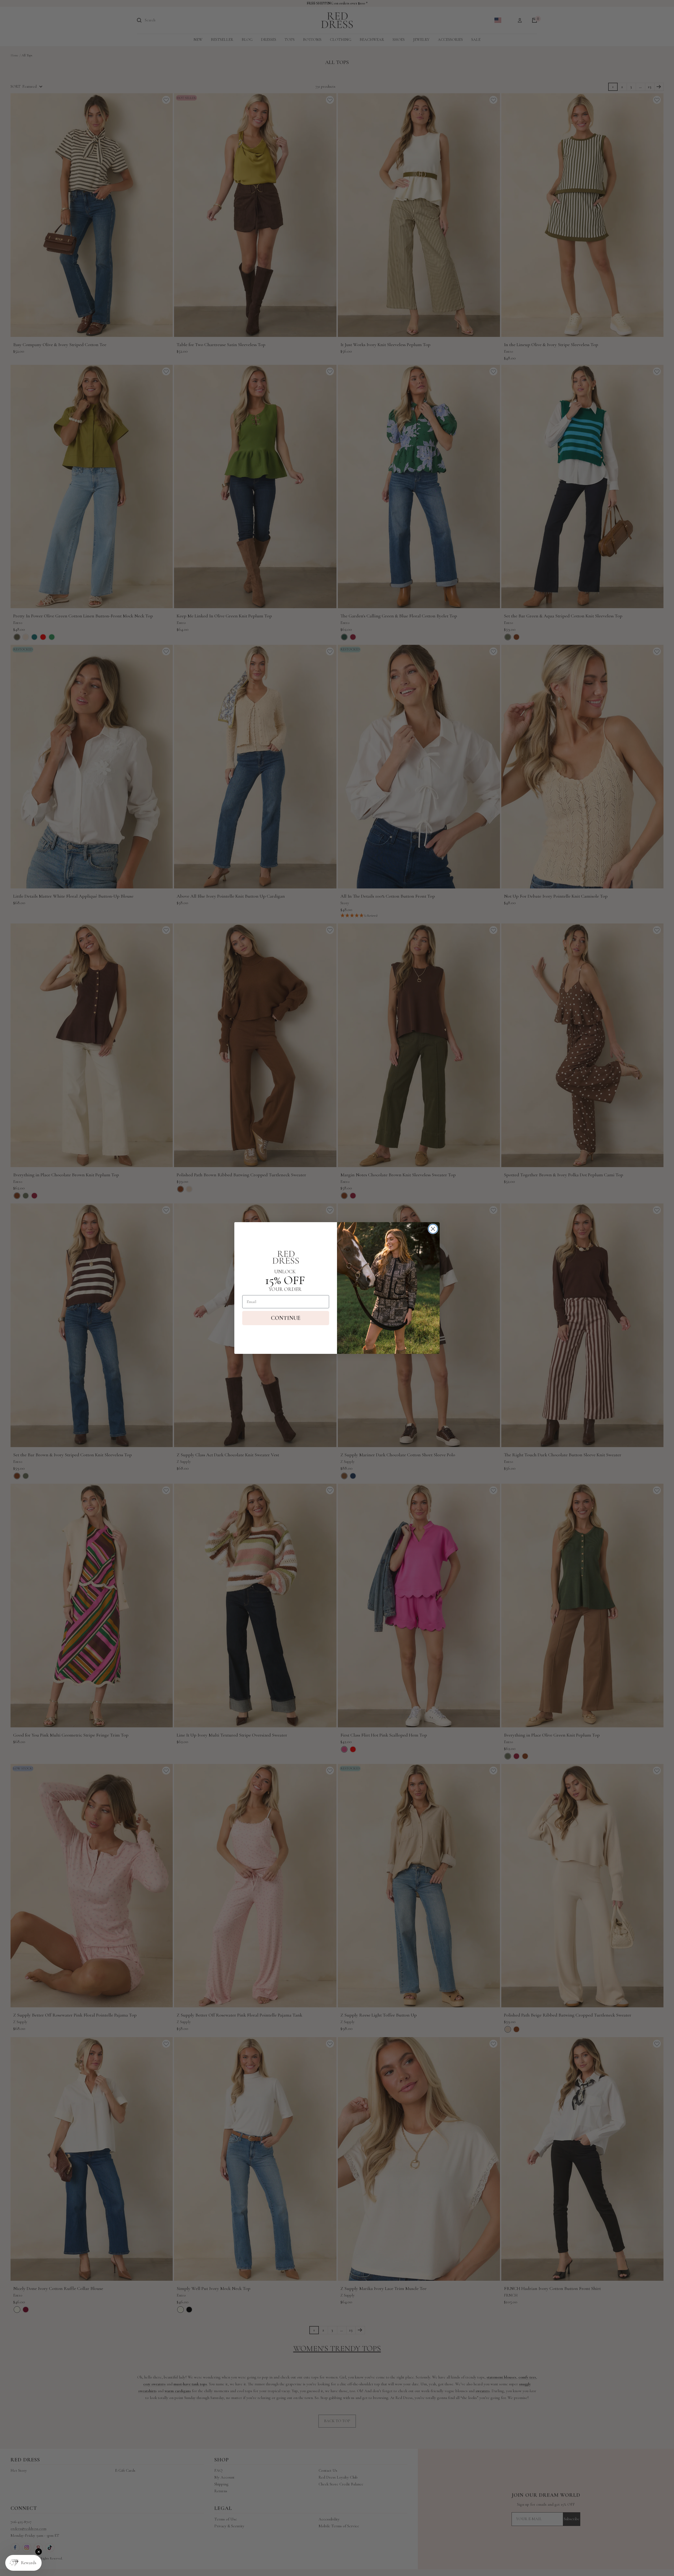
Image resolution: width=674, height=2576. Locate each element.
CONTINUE (286, 1318)
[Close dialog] (433, 1229)
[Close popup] (39, 2552)
